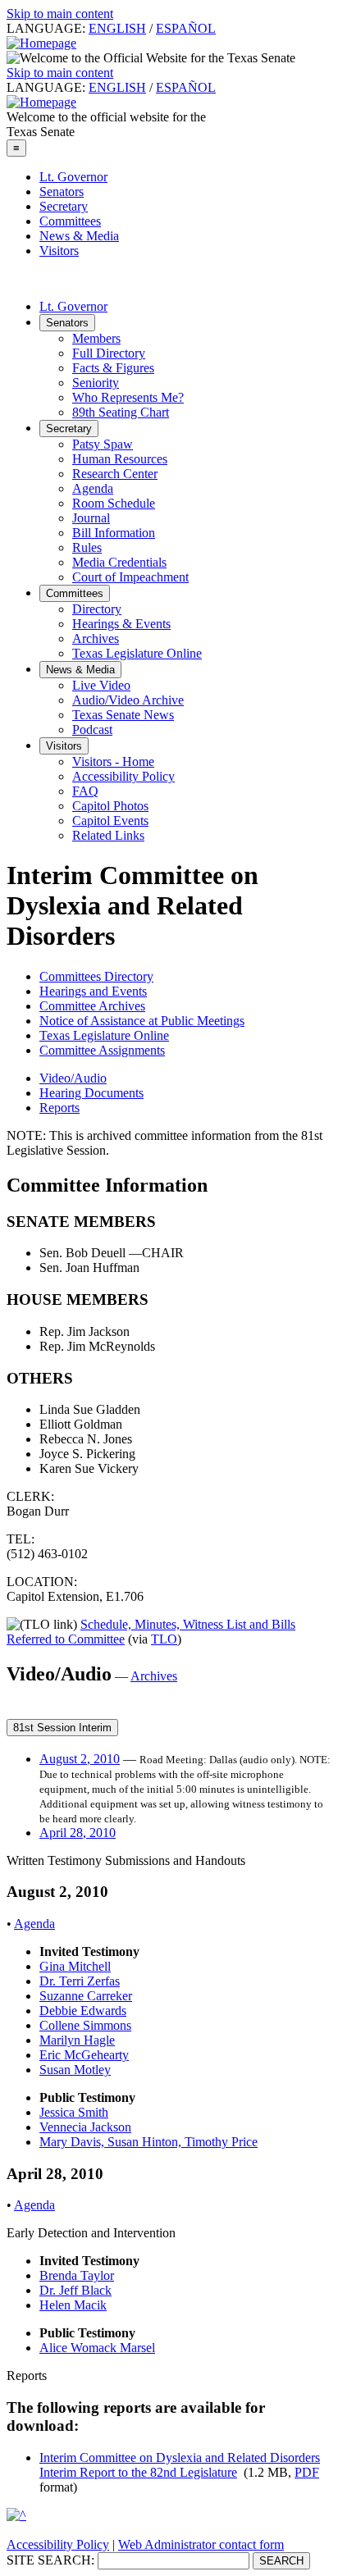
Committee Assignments (102, 1050)
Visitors (59, 251)
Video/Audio (73, 1078)
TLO (164, 1639)
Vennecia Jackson (85, 2127)
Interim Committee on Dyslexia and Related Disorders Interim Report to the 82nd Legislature (180, 2465)
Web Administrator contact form (201, 2544)
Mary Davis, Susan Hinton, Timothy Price (148, 2142)
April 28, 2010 (78, 1833)
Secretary (64, 206)
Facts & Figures (113, 368)
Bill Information (114, 533)
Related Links (108, 835)
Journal (91, 518)
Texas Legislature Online (137, 653)
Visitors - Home (113, 761)
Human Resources (120, 459)
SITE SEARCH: (50, 2560)
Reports (59, 1108)
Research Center (115, 474)
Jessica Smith (74, 2112)
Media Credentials (119, 562)
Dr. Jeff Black (75, 2290)
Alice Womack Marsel (97, 2348)
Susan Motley (75, 2070)
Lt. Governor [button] (73, 306)
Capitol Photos (110, 806)
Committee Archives (92, 1006)
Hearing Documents (91, 1093)
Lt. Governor (73, 177)
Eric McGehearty (84, 2055)
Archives (96, 638)
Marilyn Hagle (77, 2040)
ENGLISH (117, 28)
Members (96, 338)
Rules (87, 547)
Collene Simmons (85, 2025)
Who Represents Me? (128, 397)
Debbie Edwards (83, 2011)
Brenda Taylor (77, 2275)
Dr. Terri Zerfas (80, 1981)
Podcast (92, 729)
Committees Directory (96, 976)
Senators (62, 191)
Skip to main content (60, 14)
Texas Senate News (123, 715)
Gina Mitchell (75, 1966)
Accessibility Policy (123, 776)
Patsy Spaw (103, 444)
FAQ (85, 791)
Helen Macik (73, 2305)
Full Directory (109, 353)
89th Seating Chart (121, 412)
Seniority (96, 383)
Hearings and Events (93, 991)
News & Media (79, 236)
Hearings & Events (121, 624)
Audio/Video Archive (128, 700)
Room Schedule (114, 503)
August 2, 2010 (80, 1759)
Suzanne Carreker (86, 1996)
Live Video (101, 685)
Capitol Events (110, 821)
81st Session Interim (62, 1728)
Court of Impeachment (130, 577)
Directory (97, 609)
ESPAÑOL (186, 28)
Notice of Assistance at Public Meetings (142, 1021)
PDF (307, 2472)
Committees (70, 221)
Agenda (93, 488)
